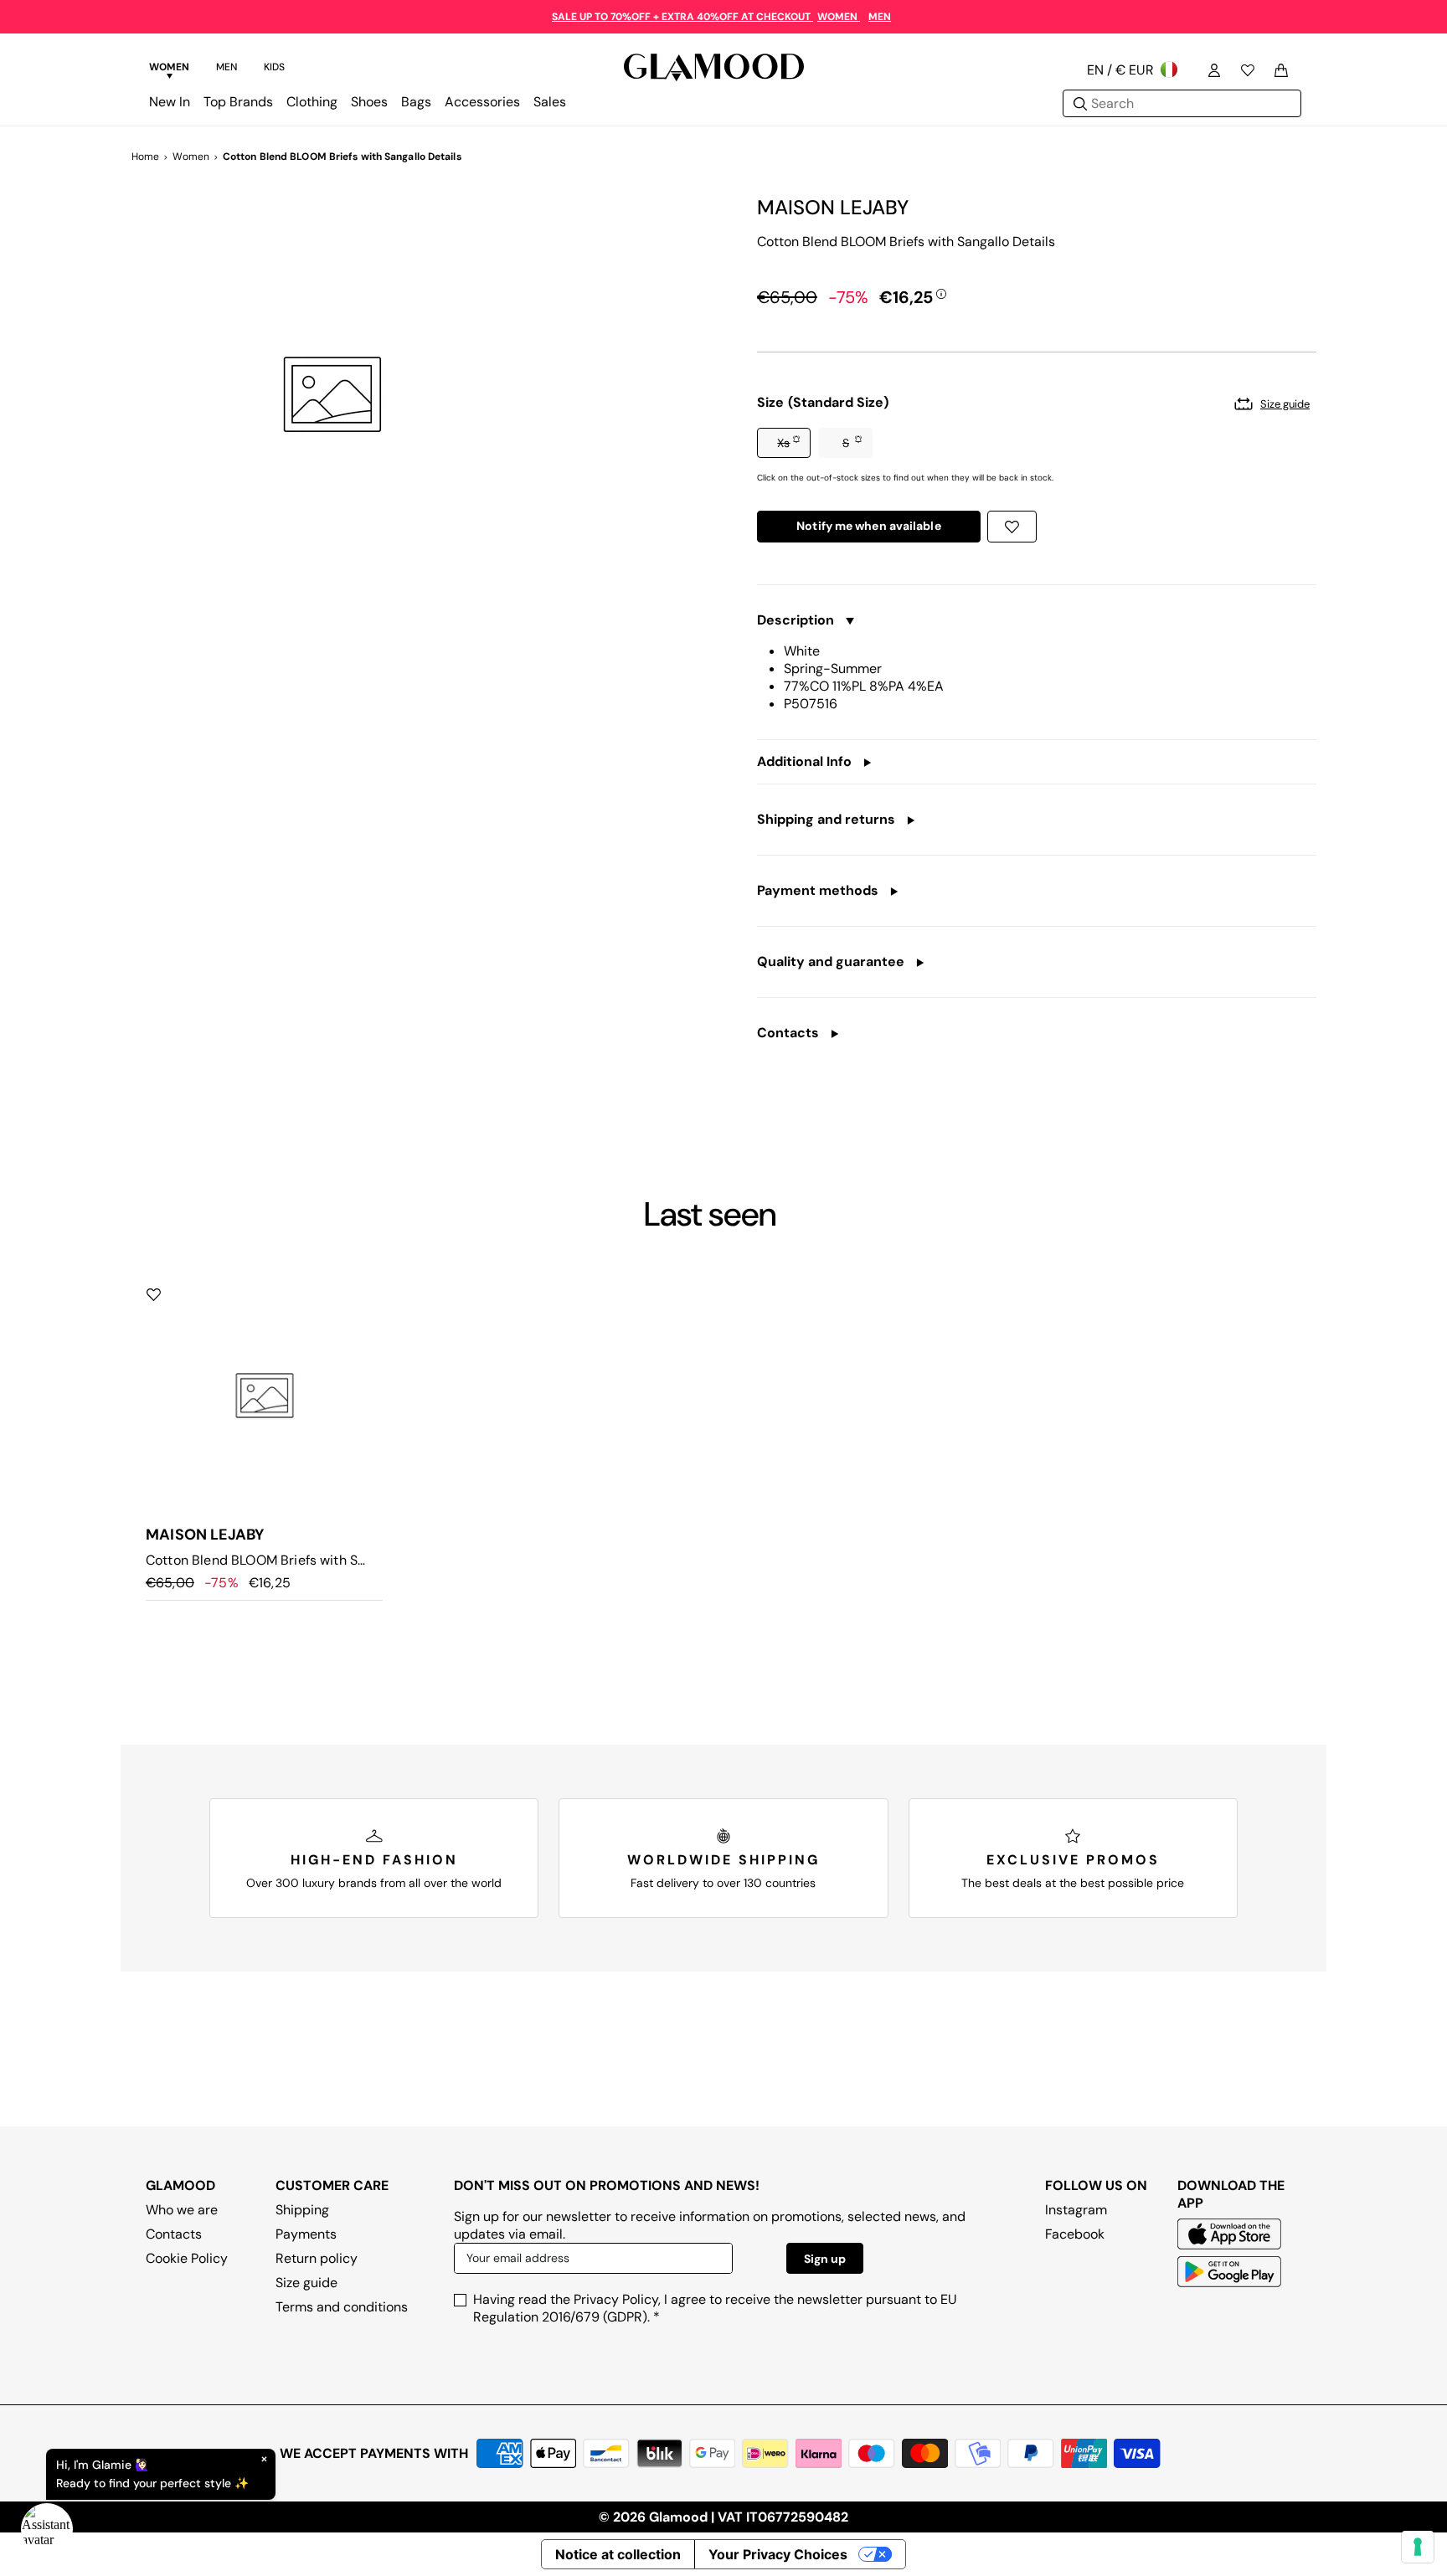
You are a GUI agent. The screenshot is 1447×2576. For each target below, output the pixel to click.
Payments (306, 2234)
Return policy (317, 2258)
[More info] (941, 293)
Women (191, 157)
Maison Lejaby (833, 207)
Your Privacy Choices (778, 2554)
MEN (880, 17)
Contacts (174, 2234)
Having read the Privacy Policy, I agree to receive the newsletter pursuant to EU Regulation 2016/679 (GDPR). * (715, 2308)
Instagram (1076, 2210)
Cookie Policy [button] (187, 2258)
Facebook (1075, 2234)
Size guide (306, 2283)
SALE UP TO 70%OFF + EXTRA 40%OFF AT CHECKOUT (682, 17)
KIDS (274, 67)
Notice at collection (618, 2554)
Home (145, 157)
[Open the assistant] (47, 2529)
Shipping (302, 2210)
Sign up (825, 2259)
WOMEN (839, 17)
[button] (784, 443)
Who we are (182, 2210)
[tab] (169, 69)
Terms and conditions (342, 2307)
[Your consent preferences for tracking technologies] (1418, 2547)
